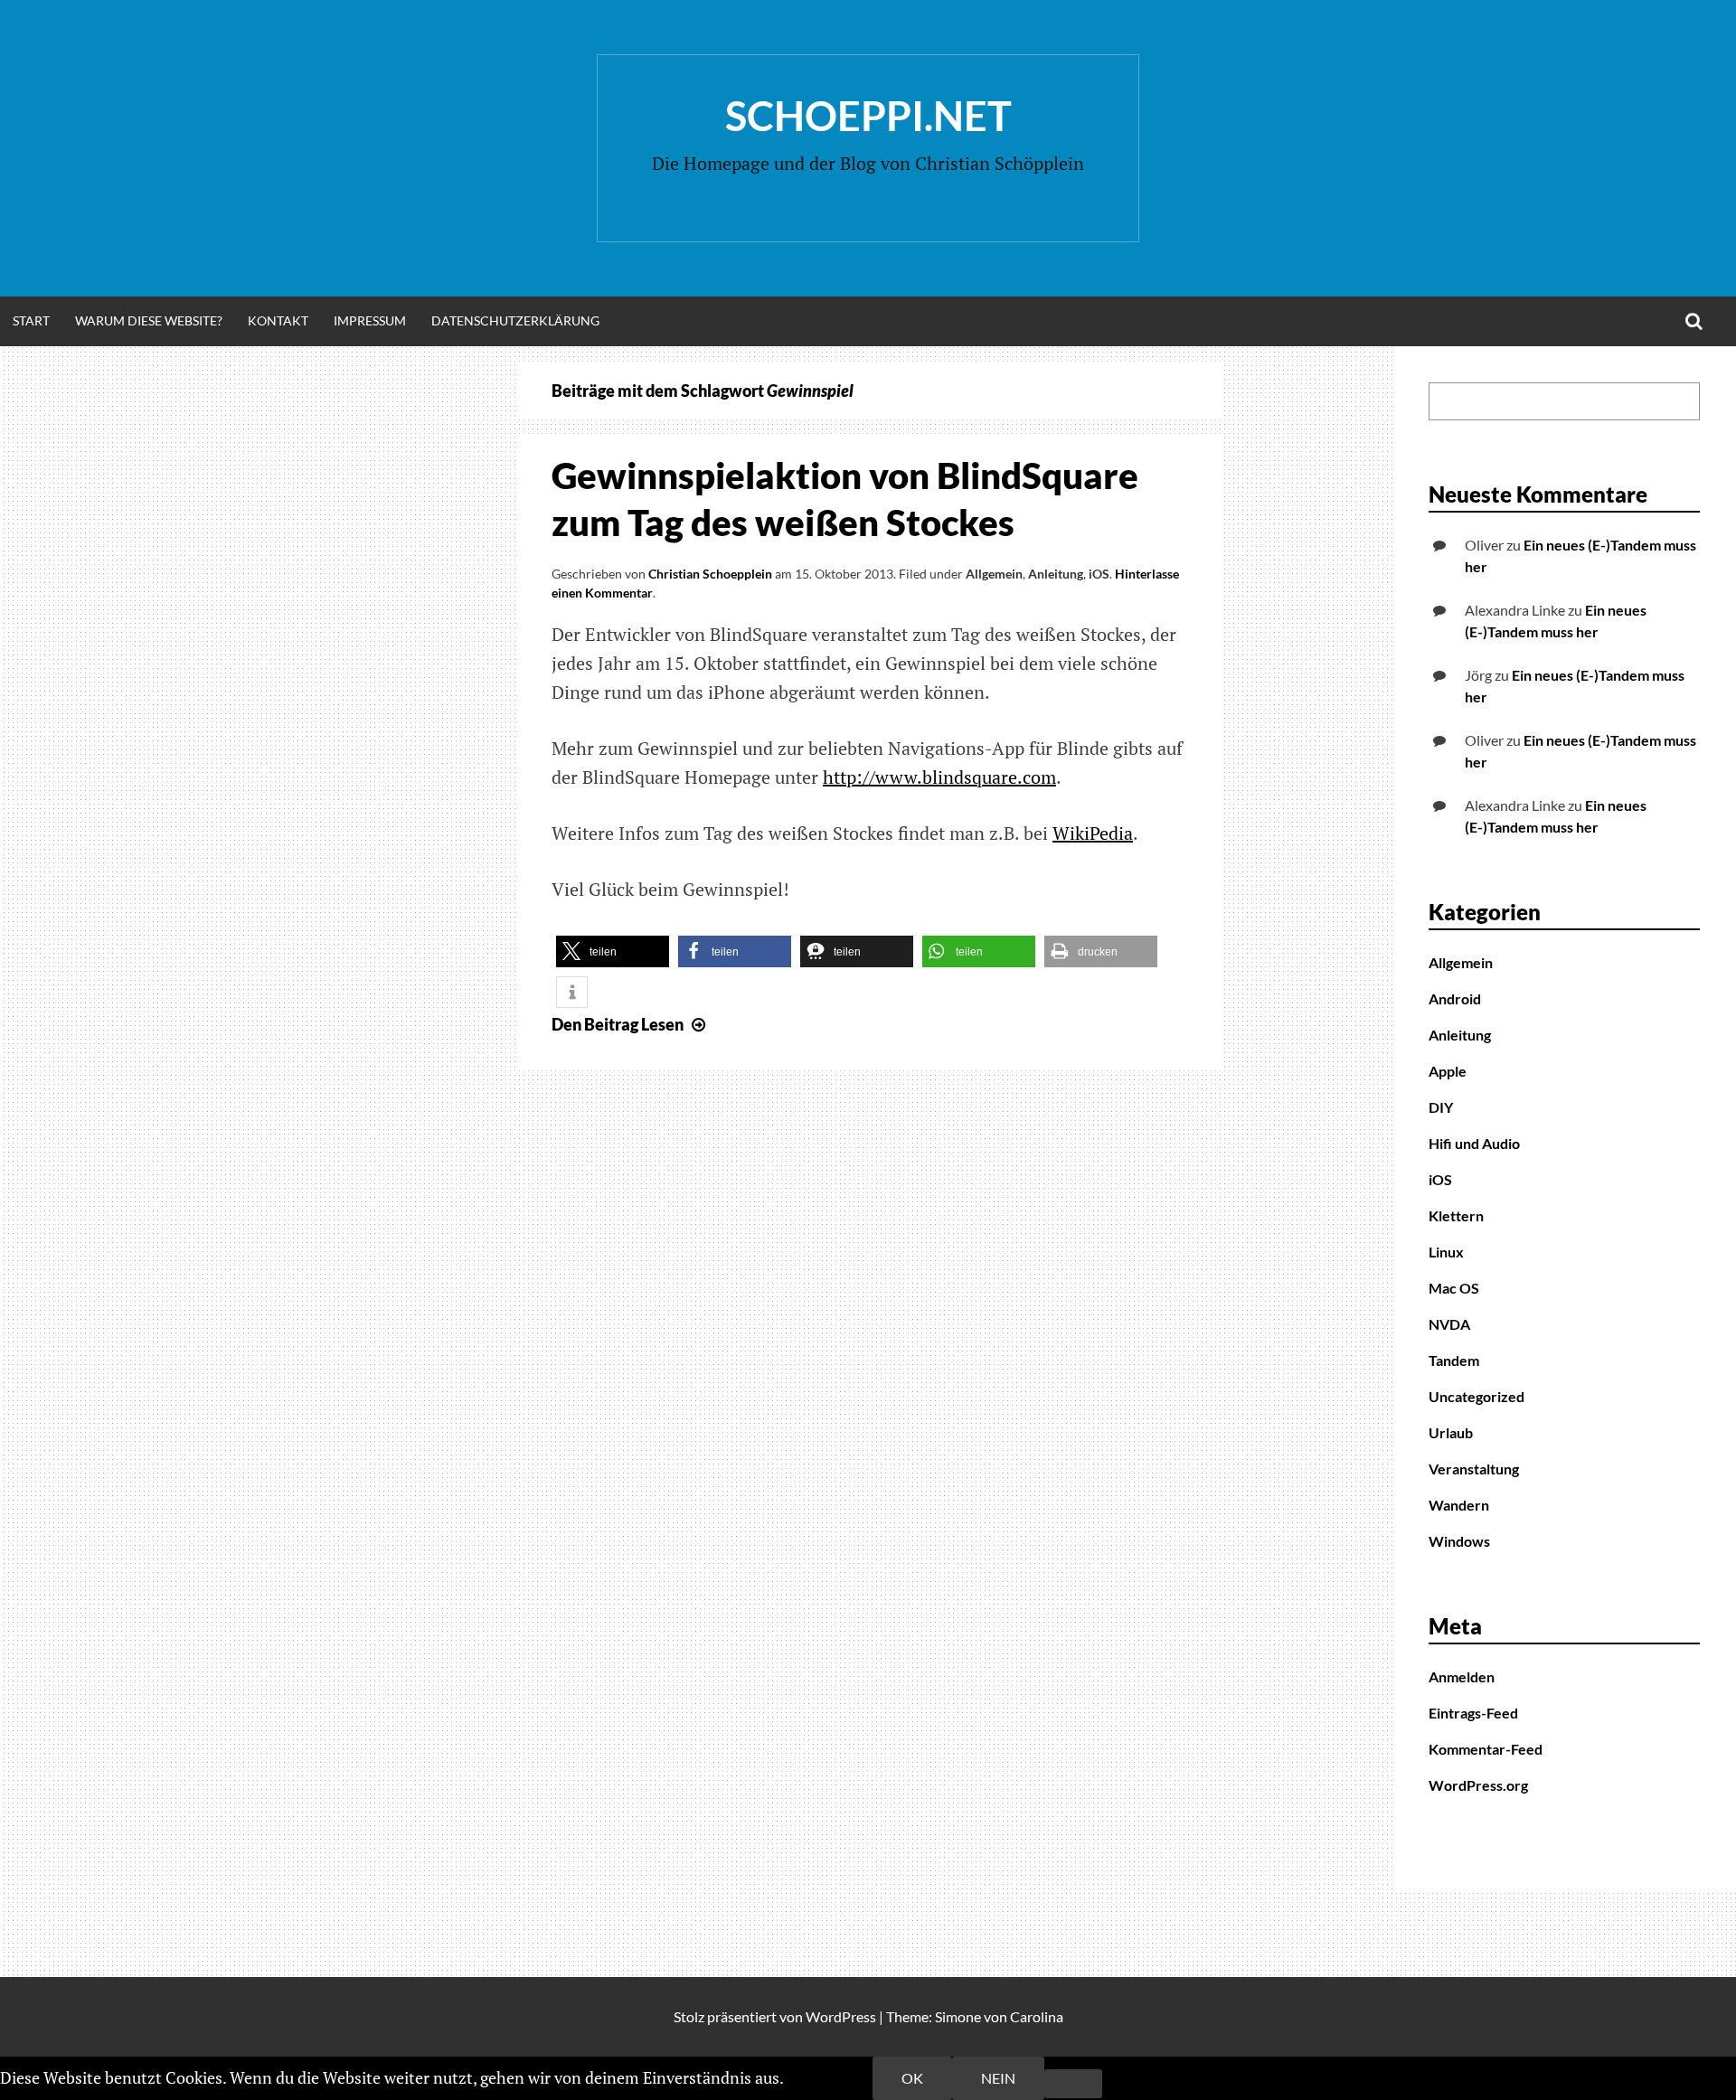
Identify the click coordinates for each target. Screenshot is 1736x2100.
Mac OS (1454, 1288)
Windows (1459, 1541)
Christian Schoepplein (710, 574)
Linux (1446, 1252)
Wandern (1459, 1505)
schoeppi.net (868, 116)
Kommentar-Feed (1486, 1749)
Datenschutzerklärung (515, 320)
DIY (1441, 1107)
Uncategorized (1477, 1396)
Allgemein (994, 574)
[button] (613, 951)
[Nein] (1073, 2084)
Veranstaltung (1474, 1469)
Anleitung (1056, 574)
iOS (1099, 574)
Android (1455, 998)
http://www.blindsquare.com (939, 777)
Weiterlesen (830, 2077)
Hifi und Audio (1474, 1143)
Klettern (1456, 1215)
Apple (1448, 1071)
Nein (998, 2078)
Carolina (1037, 2016)
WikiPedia (1093, 833)
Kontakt (278, 320)
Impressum (370, 320)
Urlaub (1451, 1432)
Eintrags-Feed (1473, 1713)
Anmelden (1462, 1676)
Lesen (631, 1024)
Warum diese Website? (149, 320)
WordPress (841, 2016)
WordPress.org (1478, 1785)
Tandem (1454, 1360)
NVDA (1449, 1324)
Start (31, 320)
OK (912, 2078)
